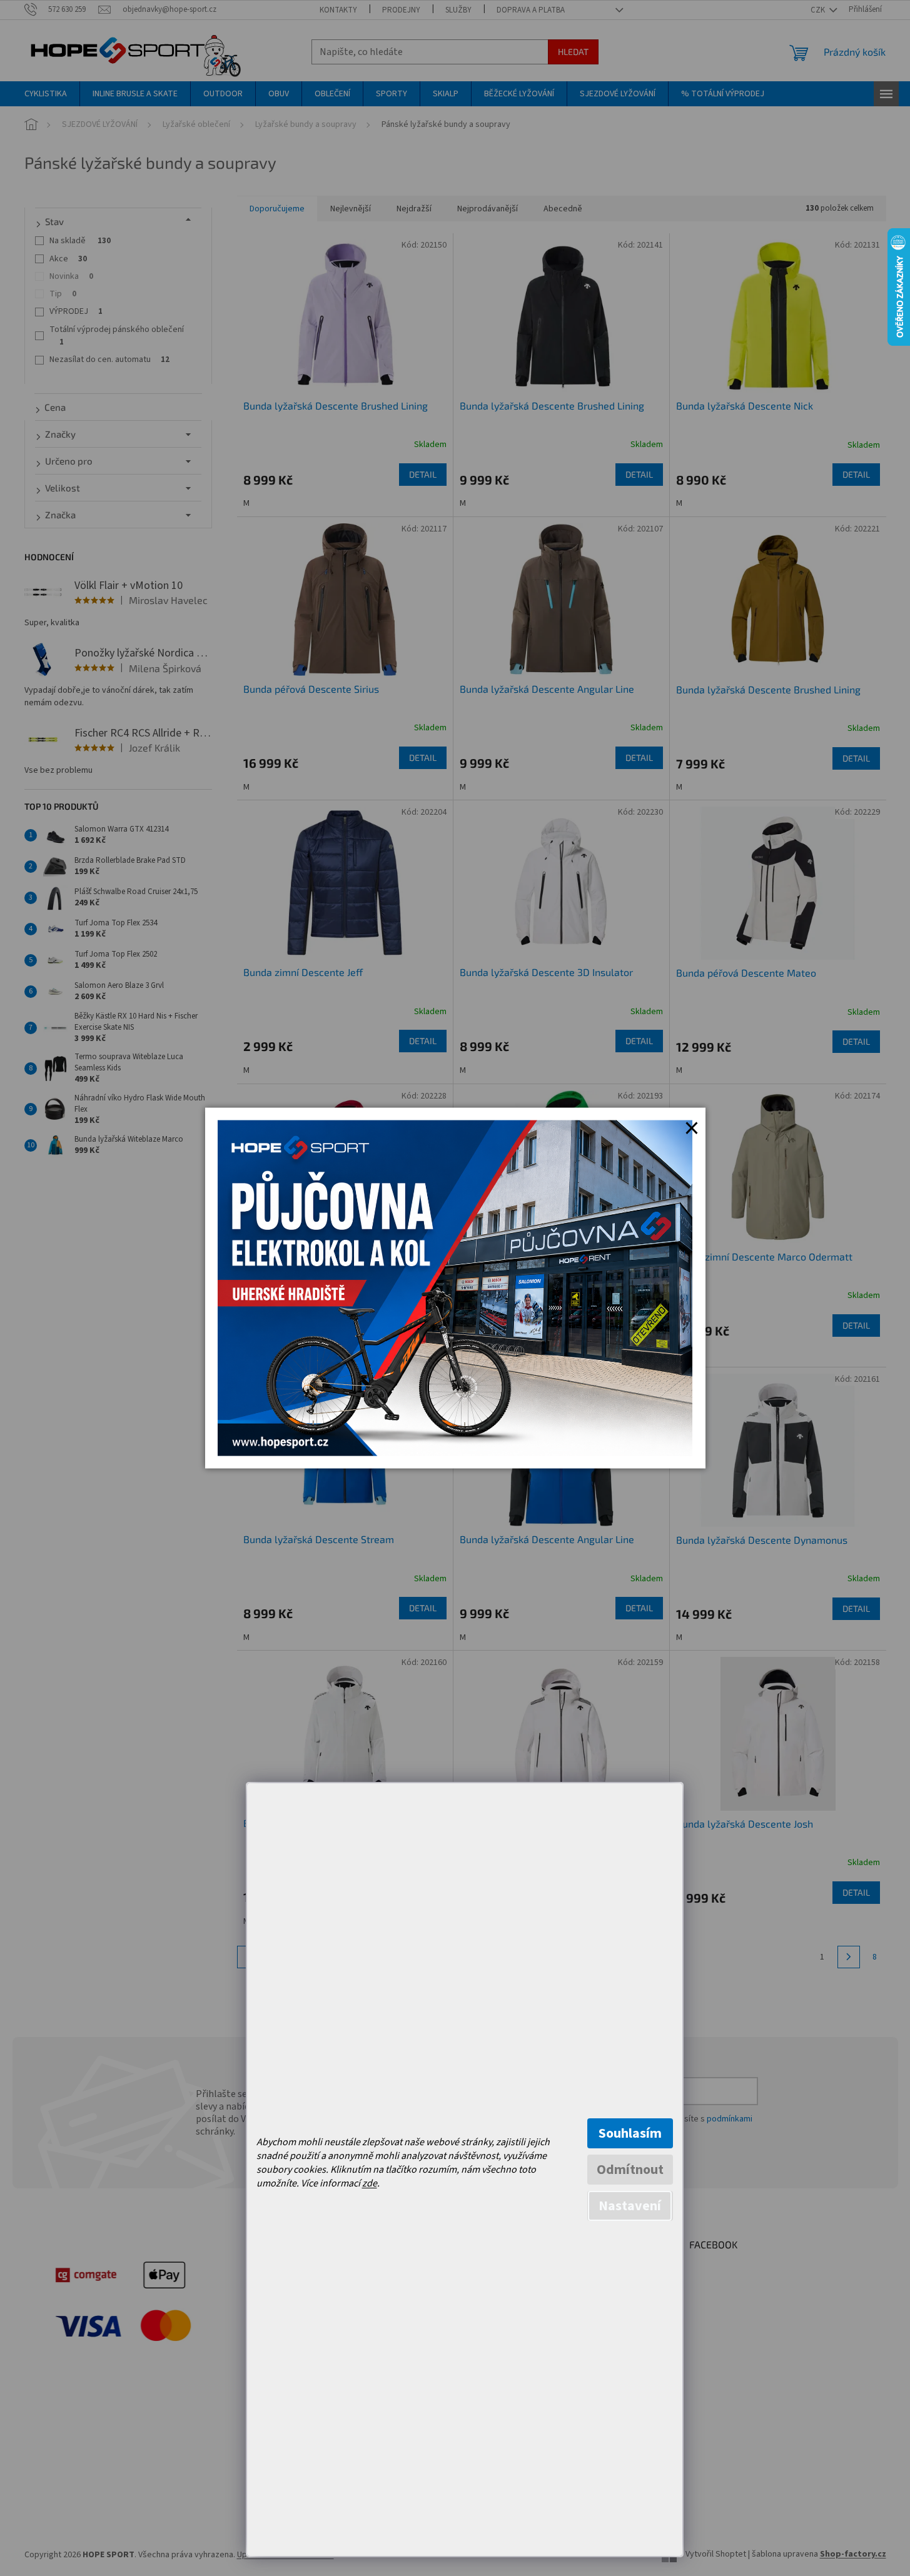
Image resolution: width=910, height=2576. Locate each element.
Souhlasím (630, 2133)
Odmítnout (630, 2170)
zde (370, 2183)
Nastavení (630, 2206)
